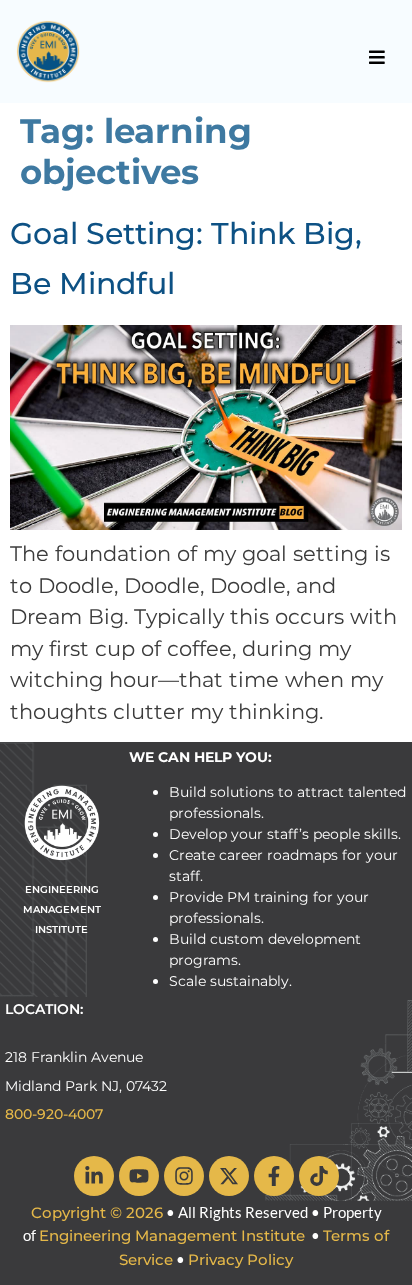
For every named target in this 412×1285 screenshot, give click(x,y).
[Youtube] (139, 1176)
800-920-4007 (54, 1114)
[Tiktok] (319, 1176)
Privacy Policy (240, 1259)
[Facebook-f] (274, 1176)
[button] (377, 57)
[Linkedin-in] (94, 1176)
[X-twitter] (229, 1176)
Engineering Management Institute (172, 1235)
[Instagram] (184, 1176)
